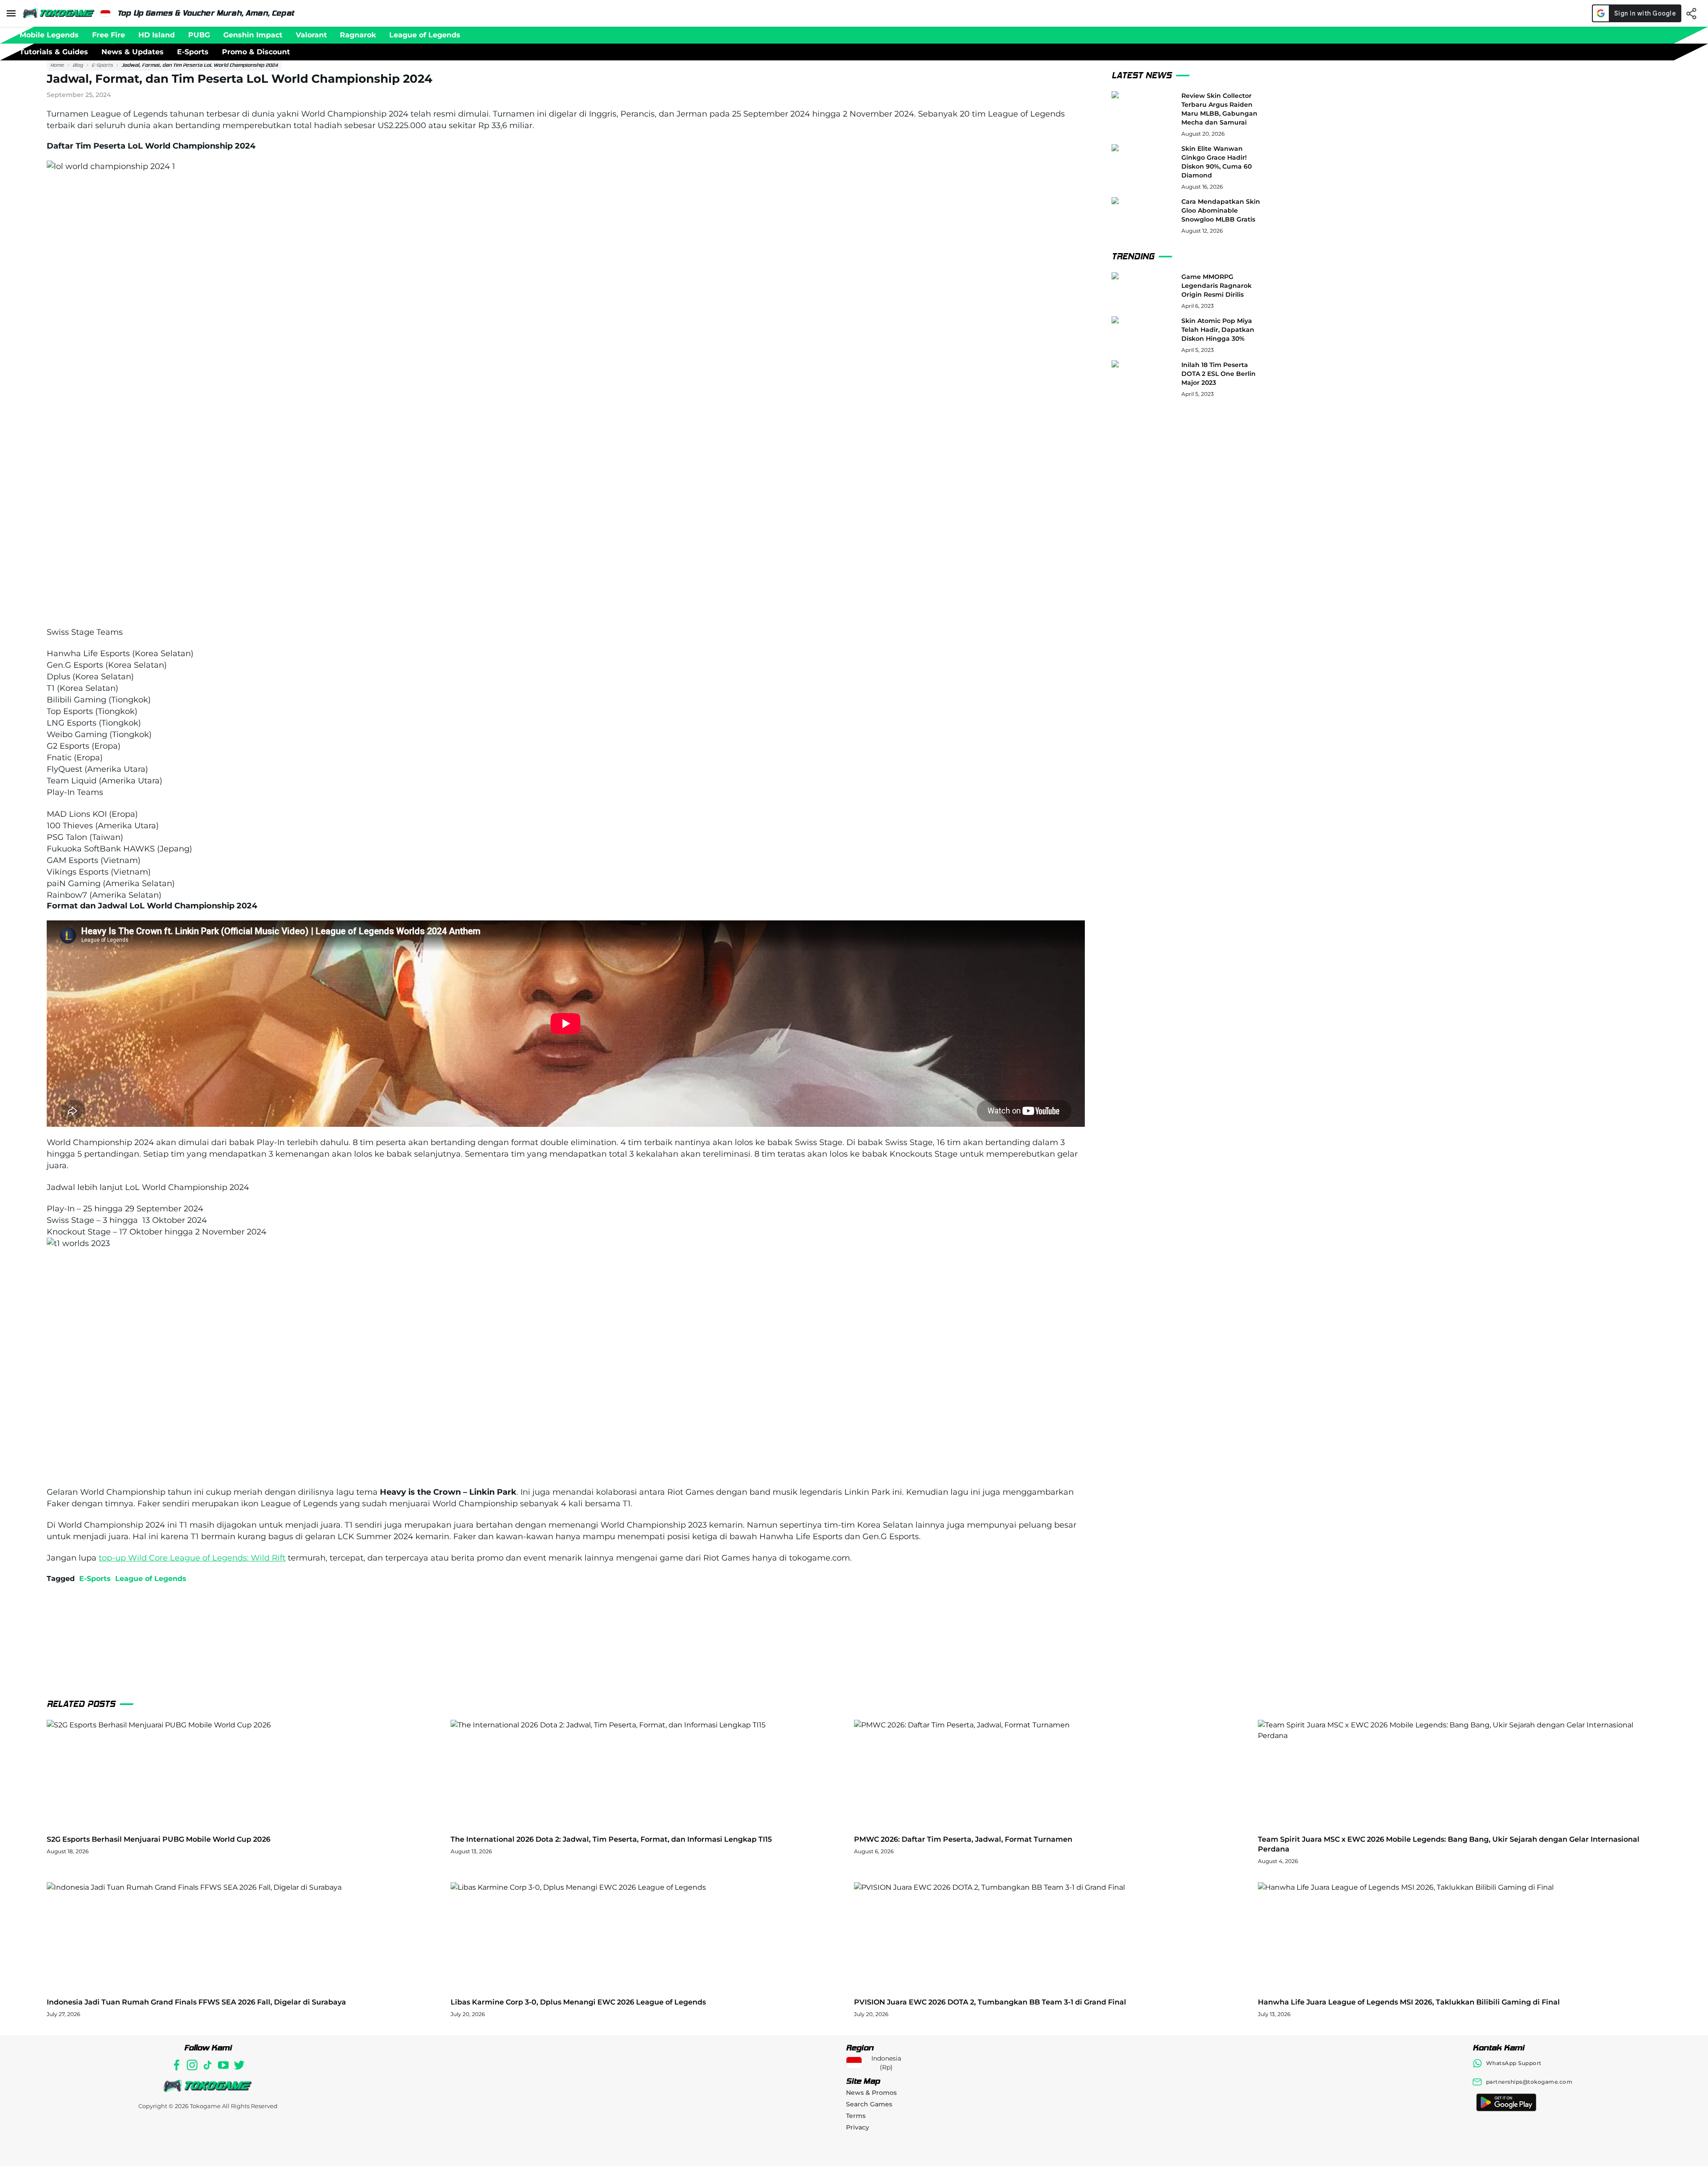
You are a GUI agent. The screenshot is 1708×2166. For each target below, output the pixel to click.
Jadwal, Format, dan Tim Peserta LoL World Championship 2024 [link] (200, 65)
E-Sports (102, 65)
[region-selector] (105, 13)
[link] (57, 65)
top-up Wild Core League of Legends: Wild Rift (192, 1558)
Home (57, 65)
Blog (78, 65)
